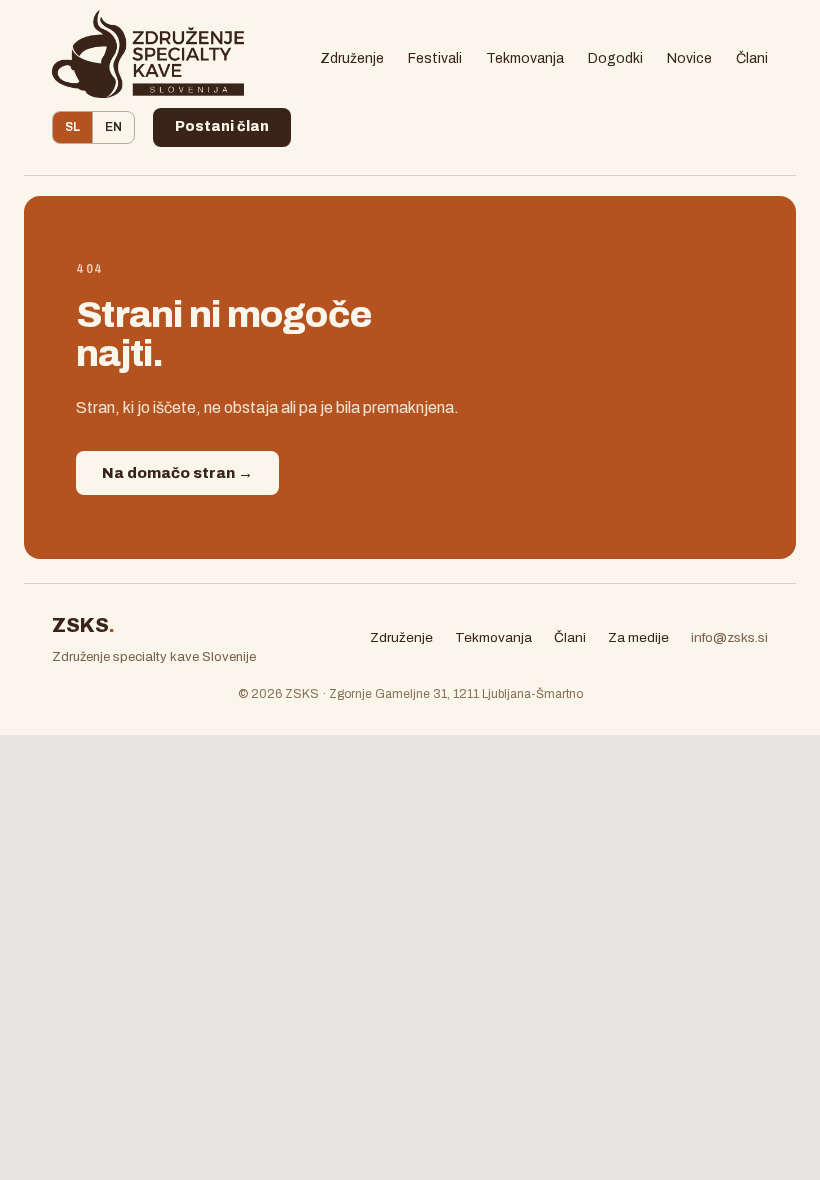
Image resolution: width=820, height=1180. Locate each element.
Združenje (352, 58)
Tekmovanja (525, 58)
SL (72, 127)
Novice (689, 58)
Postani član (222, 126)
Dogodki (615, 58)
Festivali (435, 58)
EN (113, 127)
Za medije (638, 637)
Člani (752, 58)
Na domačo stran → (177, 473)
